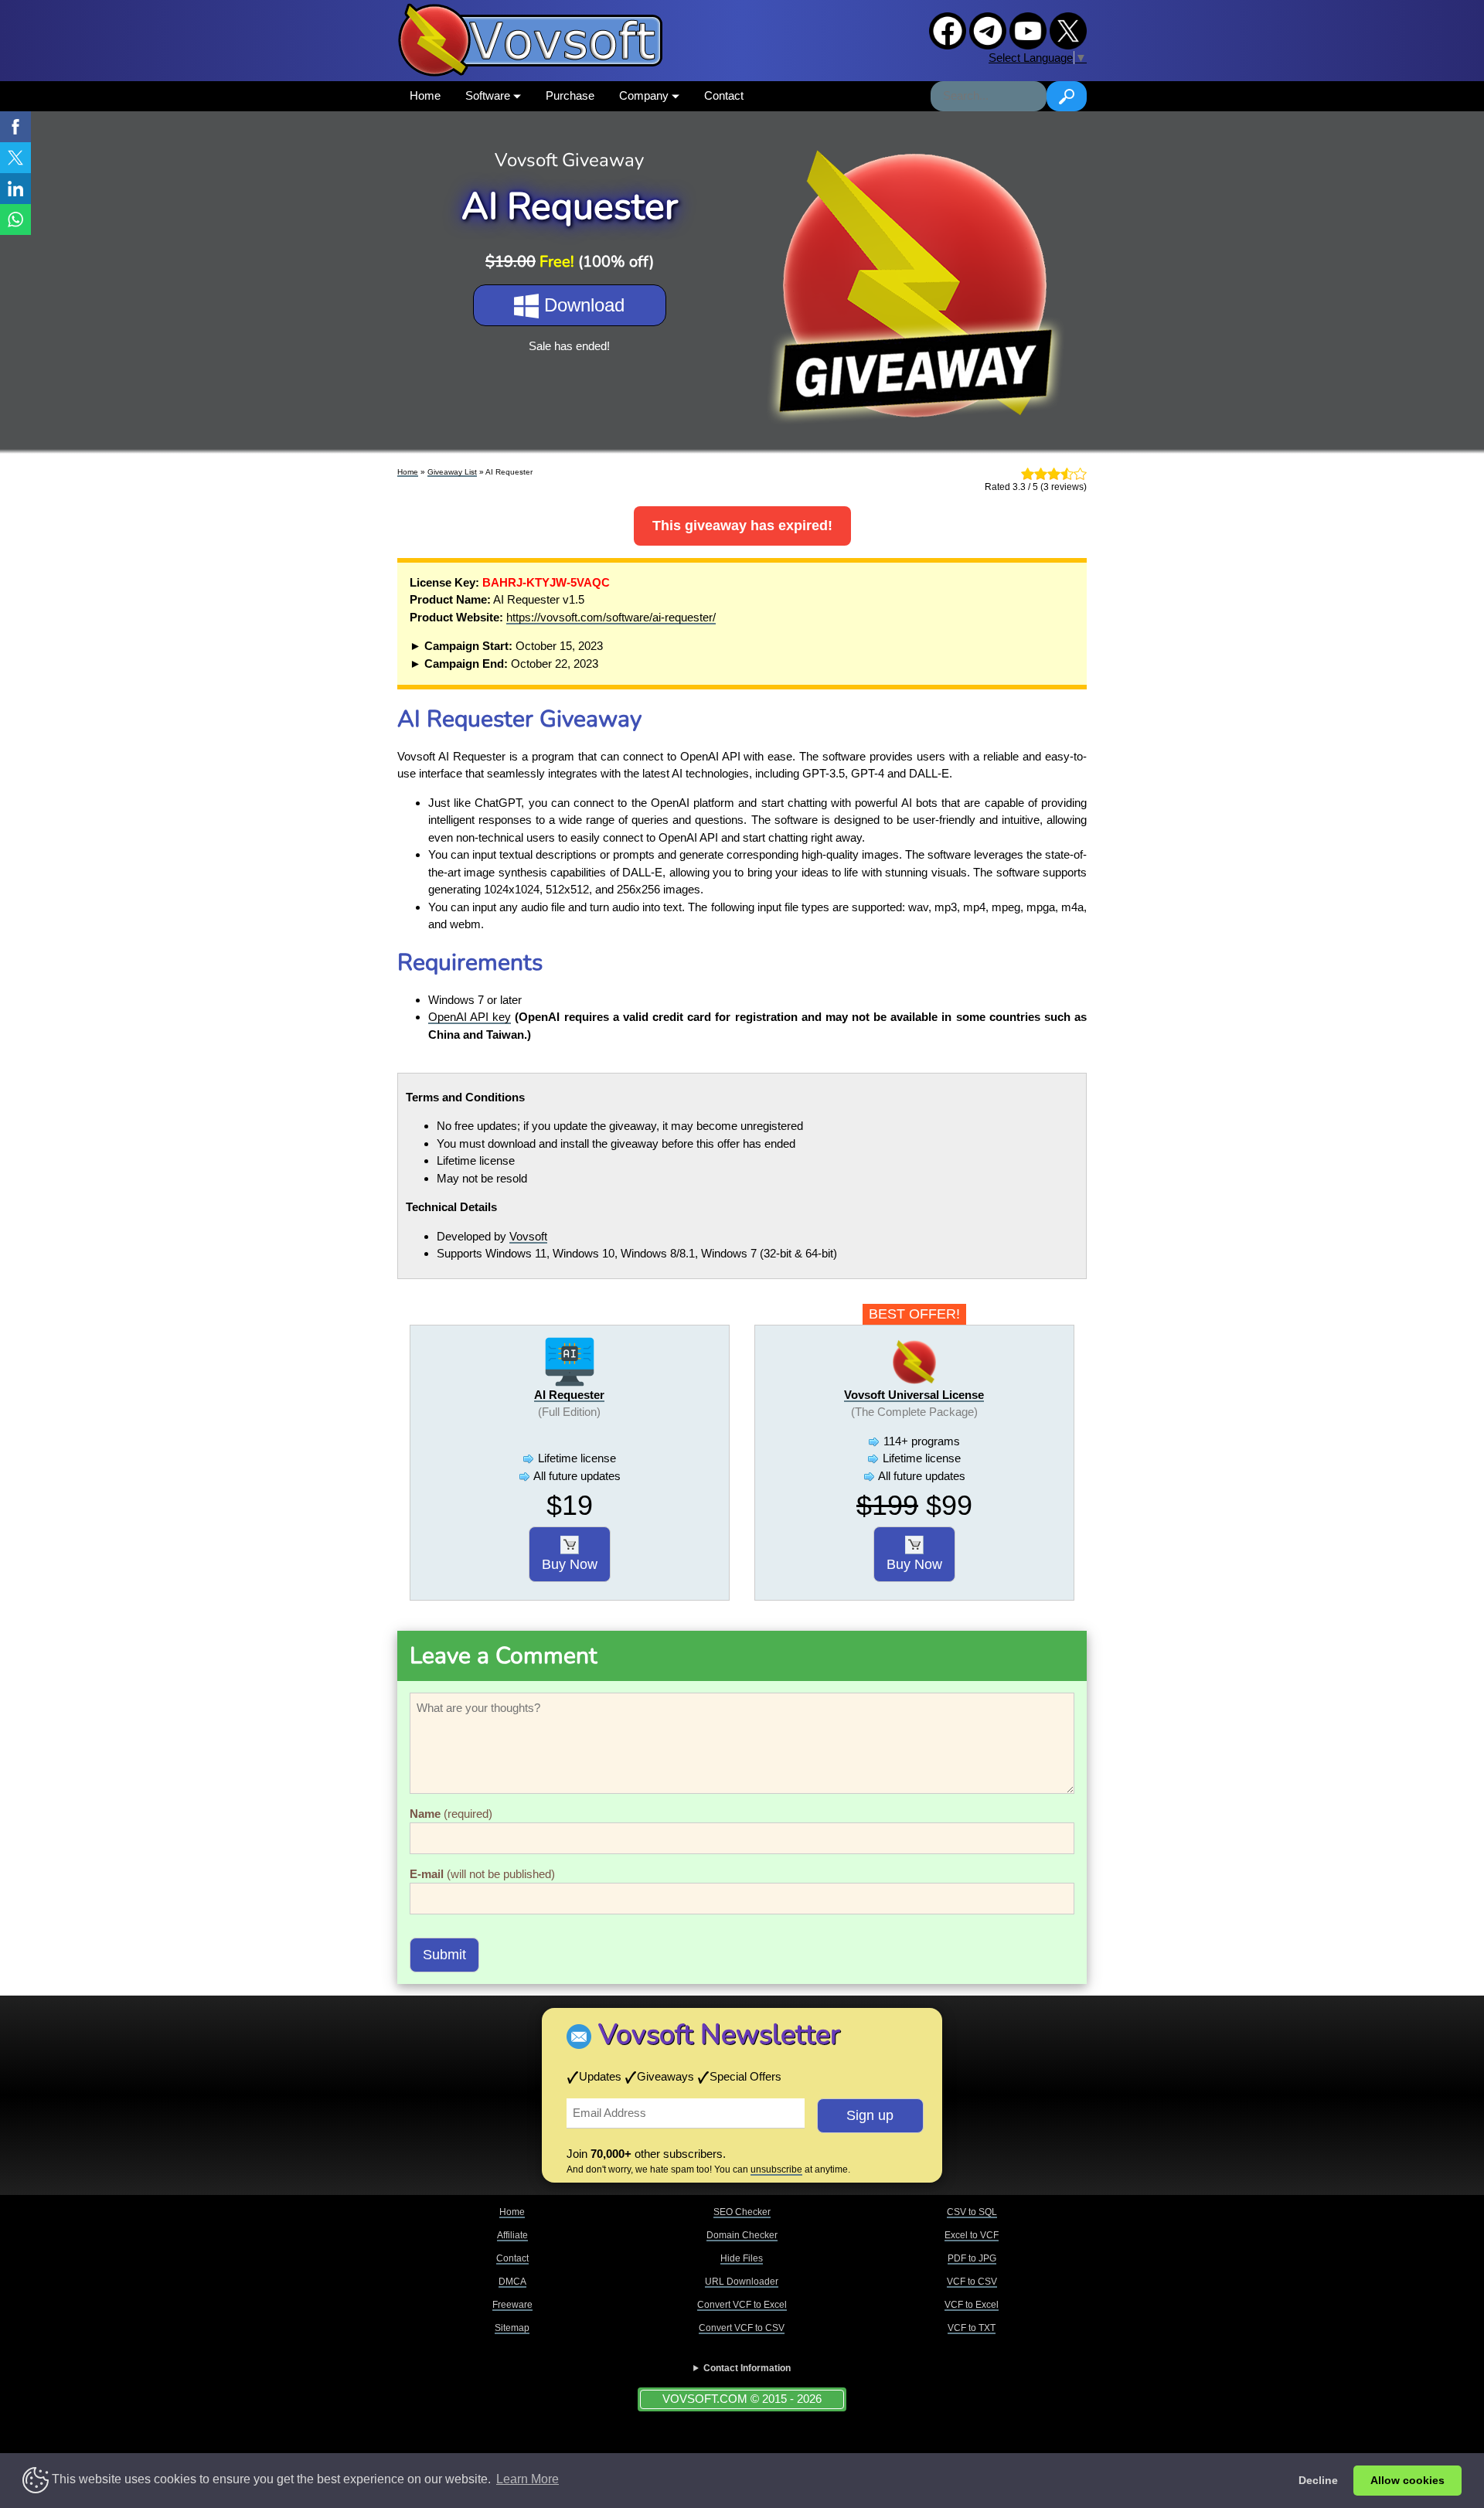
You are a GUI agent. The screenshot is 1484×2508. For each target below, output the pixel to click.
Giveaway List (452, 472)
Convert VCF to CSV (742, 2328)
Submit (444, 1955)
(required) (451, 1814)
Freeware (512, 2305)
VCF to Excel (972, 2305)
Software (489, 95)
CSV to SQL (972, 2212)
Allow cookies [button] (1407, 2480)
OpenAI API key (470, 1017)
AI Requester (569, 1395)
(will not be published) (482, 1874)
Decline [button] (1318, 2480)
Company (645, 95)
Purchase (570, 95)
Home (425, 95)
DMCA (512, 2282)
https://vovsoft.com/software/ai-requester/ (611, 617)
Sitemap (512, 2328)
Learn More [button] (528, 2479)
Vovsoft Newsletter (719, 2035)
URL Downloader (742, 2282)
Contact (724, 95)
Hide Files (742, 2258)
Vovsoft (528, 1236)
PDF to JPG (972, 2258)
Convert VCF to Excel (742, 2305)
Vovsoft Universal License (914, 1395)
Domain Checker (742, 2235)
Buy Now (570, 1564)
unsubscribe (776, 2169)
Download (582, 305)
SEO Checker (742, 2212)
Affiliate (512, 2235)
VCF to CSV (972, 2282)
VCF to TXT (972, 2328)
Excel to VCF (972, 2235)
